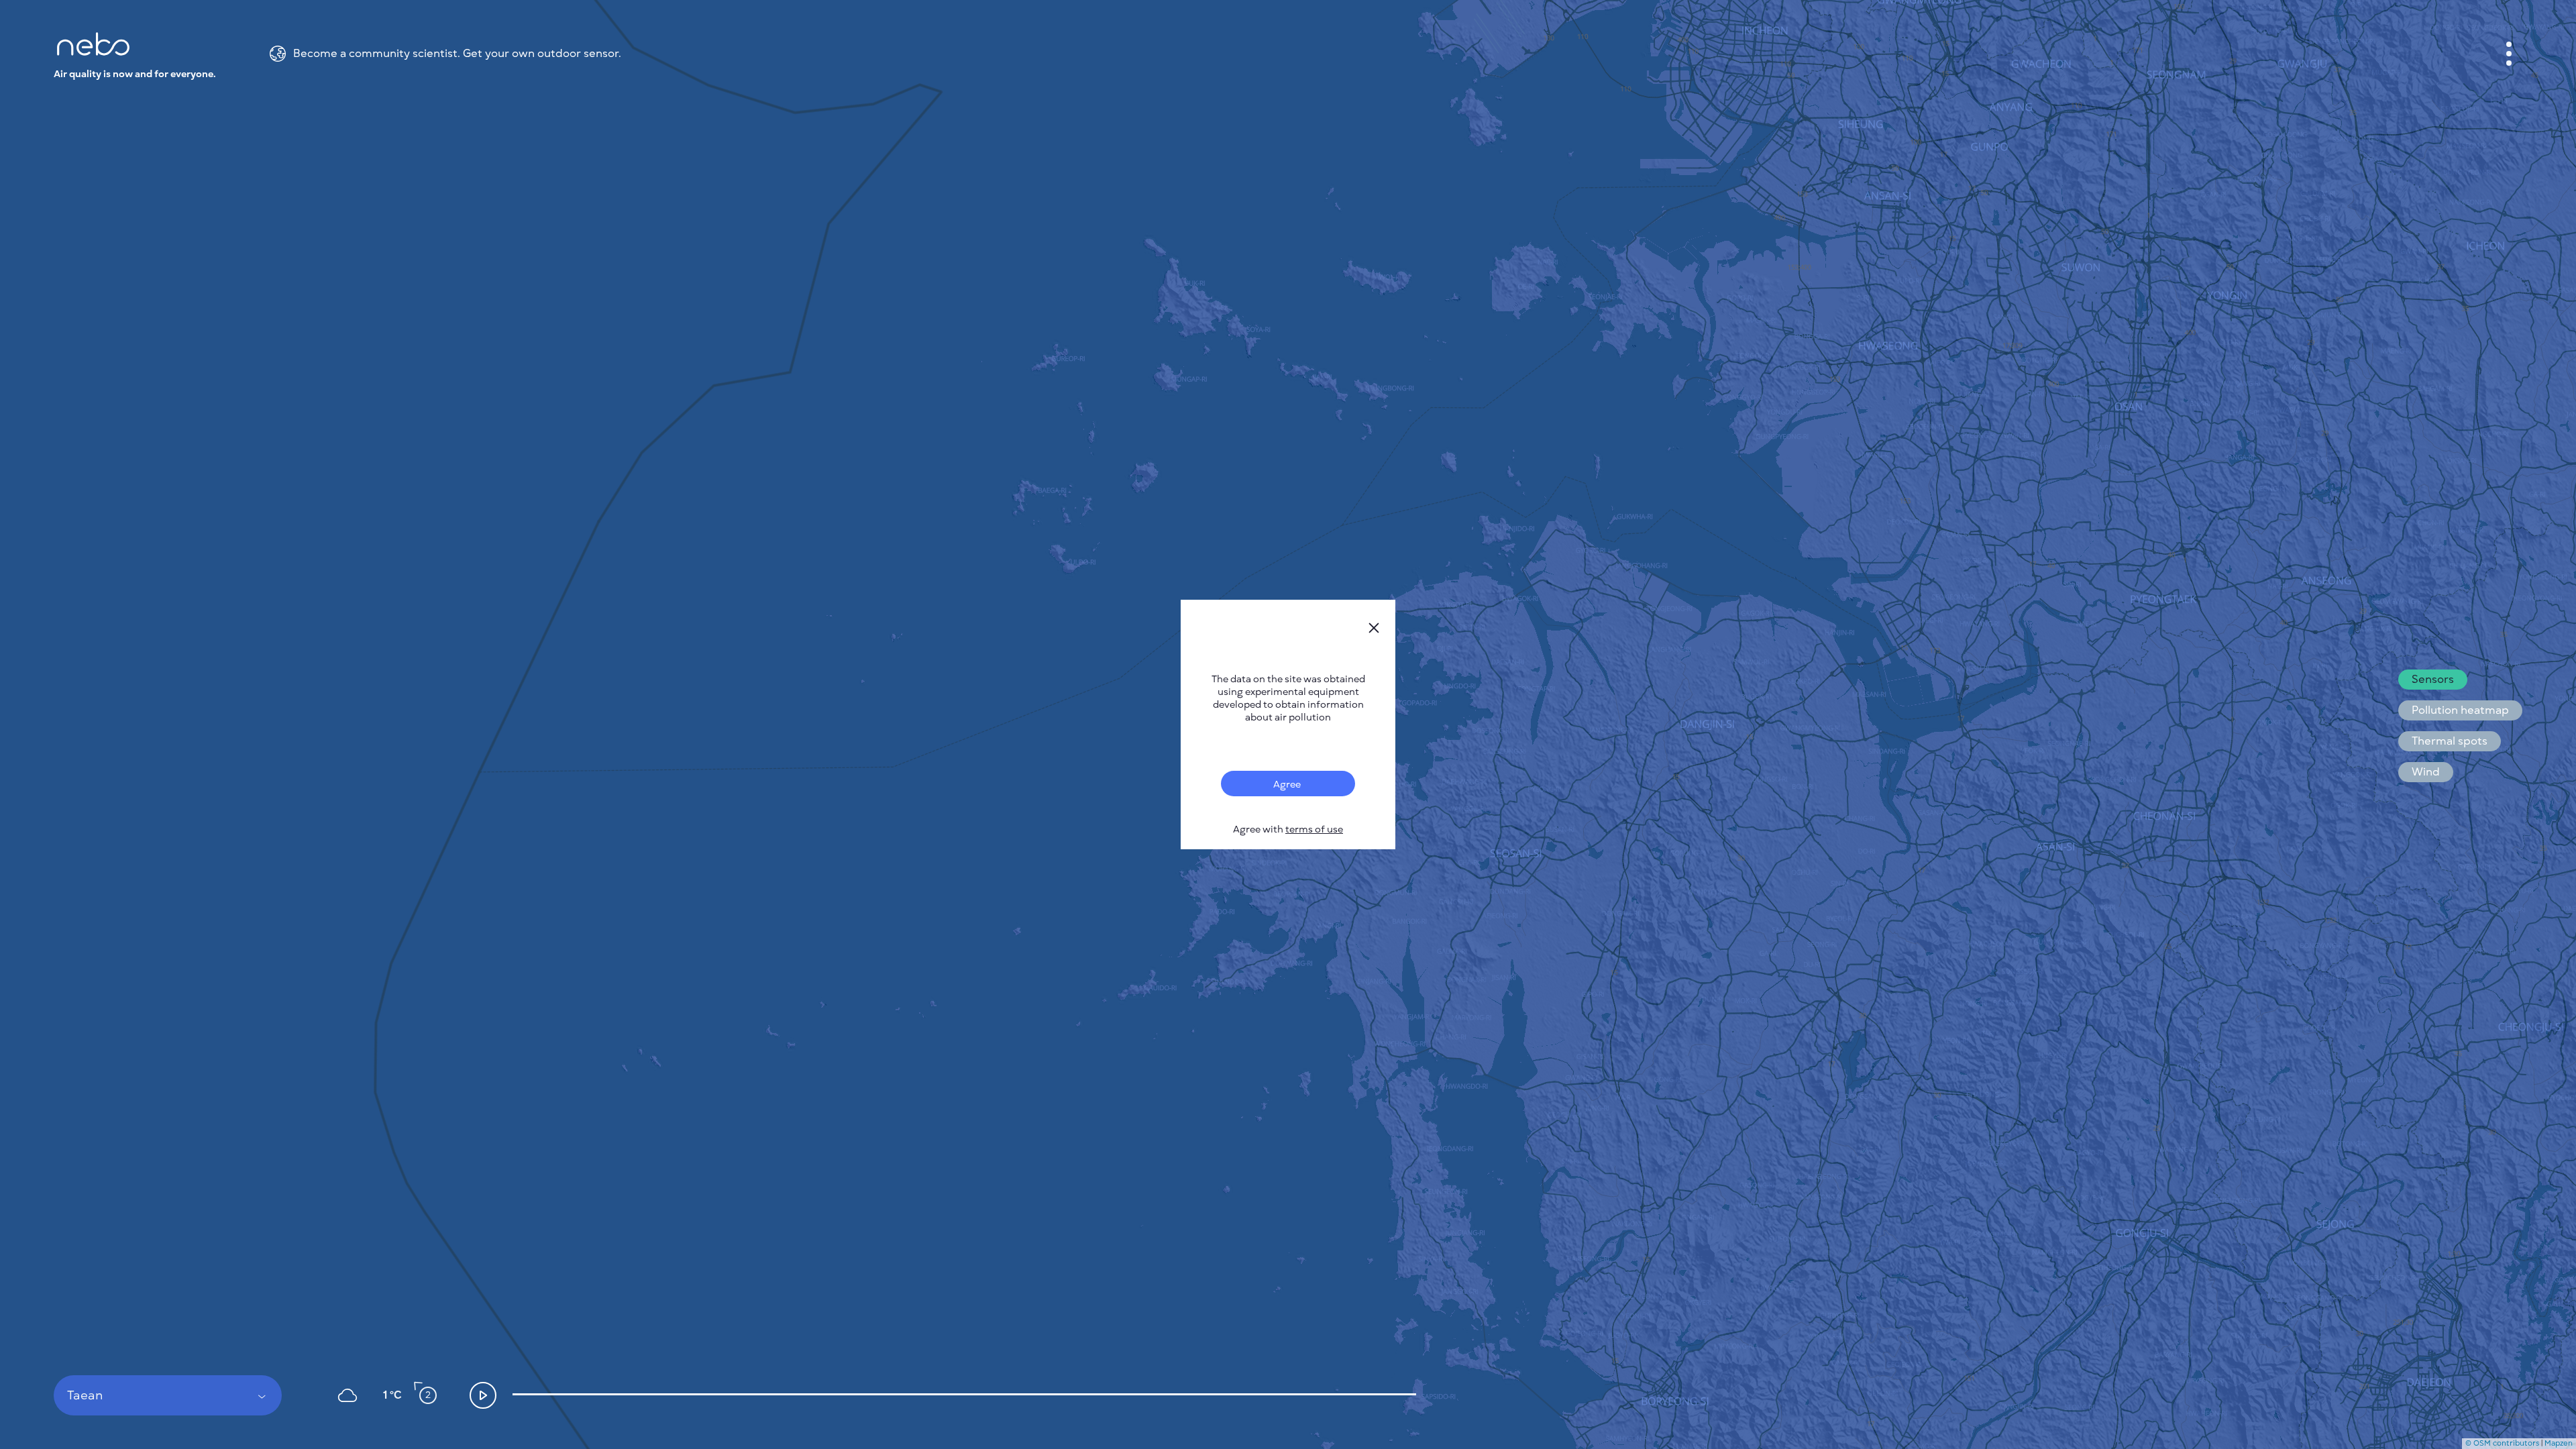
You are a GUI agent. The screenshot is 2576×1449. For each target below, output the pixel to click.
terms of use (1314, 829)
